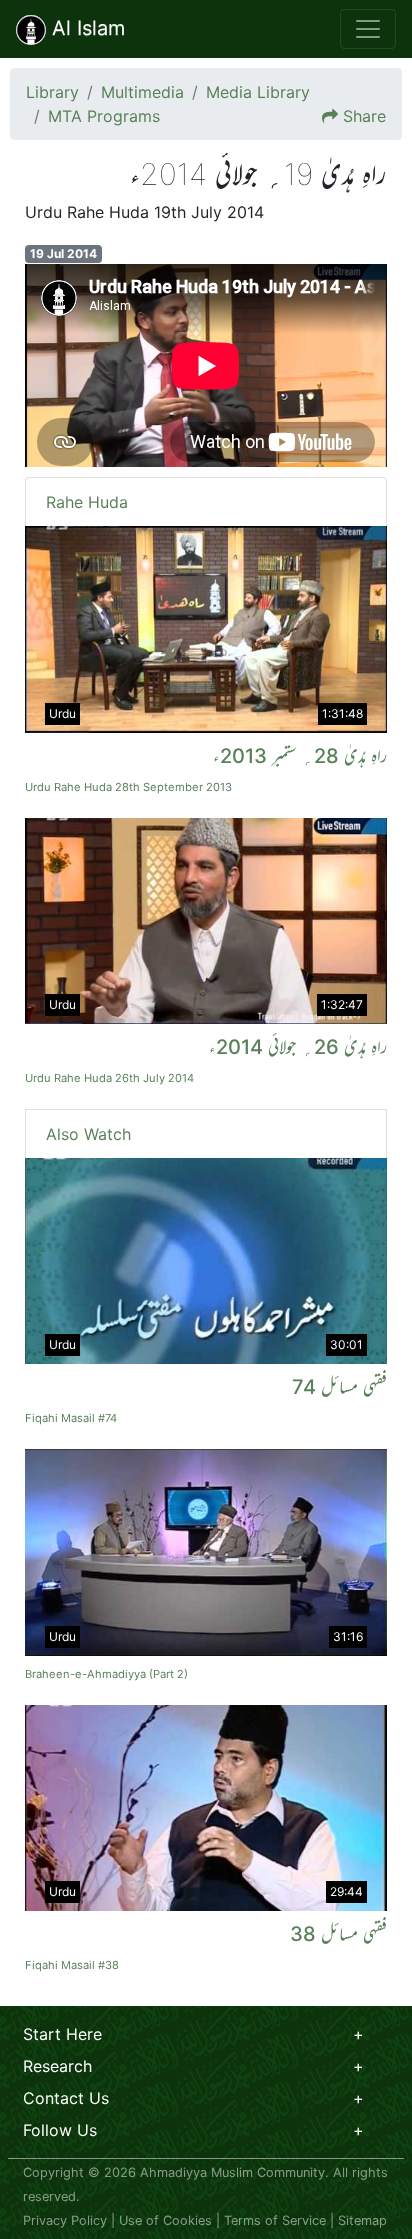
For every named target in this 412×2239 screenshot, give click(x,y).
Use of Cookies (165, 2220)
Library (52, 92)
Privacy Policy (65, 2220)
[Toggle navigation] (368, 29)
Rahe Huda (87, 502)
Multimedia (142, 92)
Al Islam (85, 28)
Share (364, 116)
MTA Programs (104, 116)
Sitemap (362, 2220)
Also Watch (88, 1134)
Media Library (258, 92)
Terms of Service (275, 2220)
